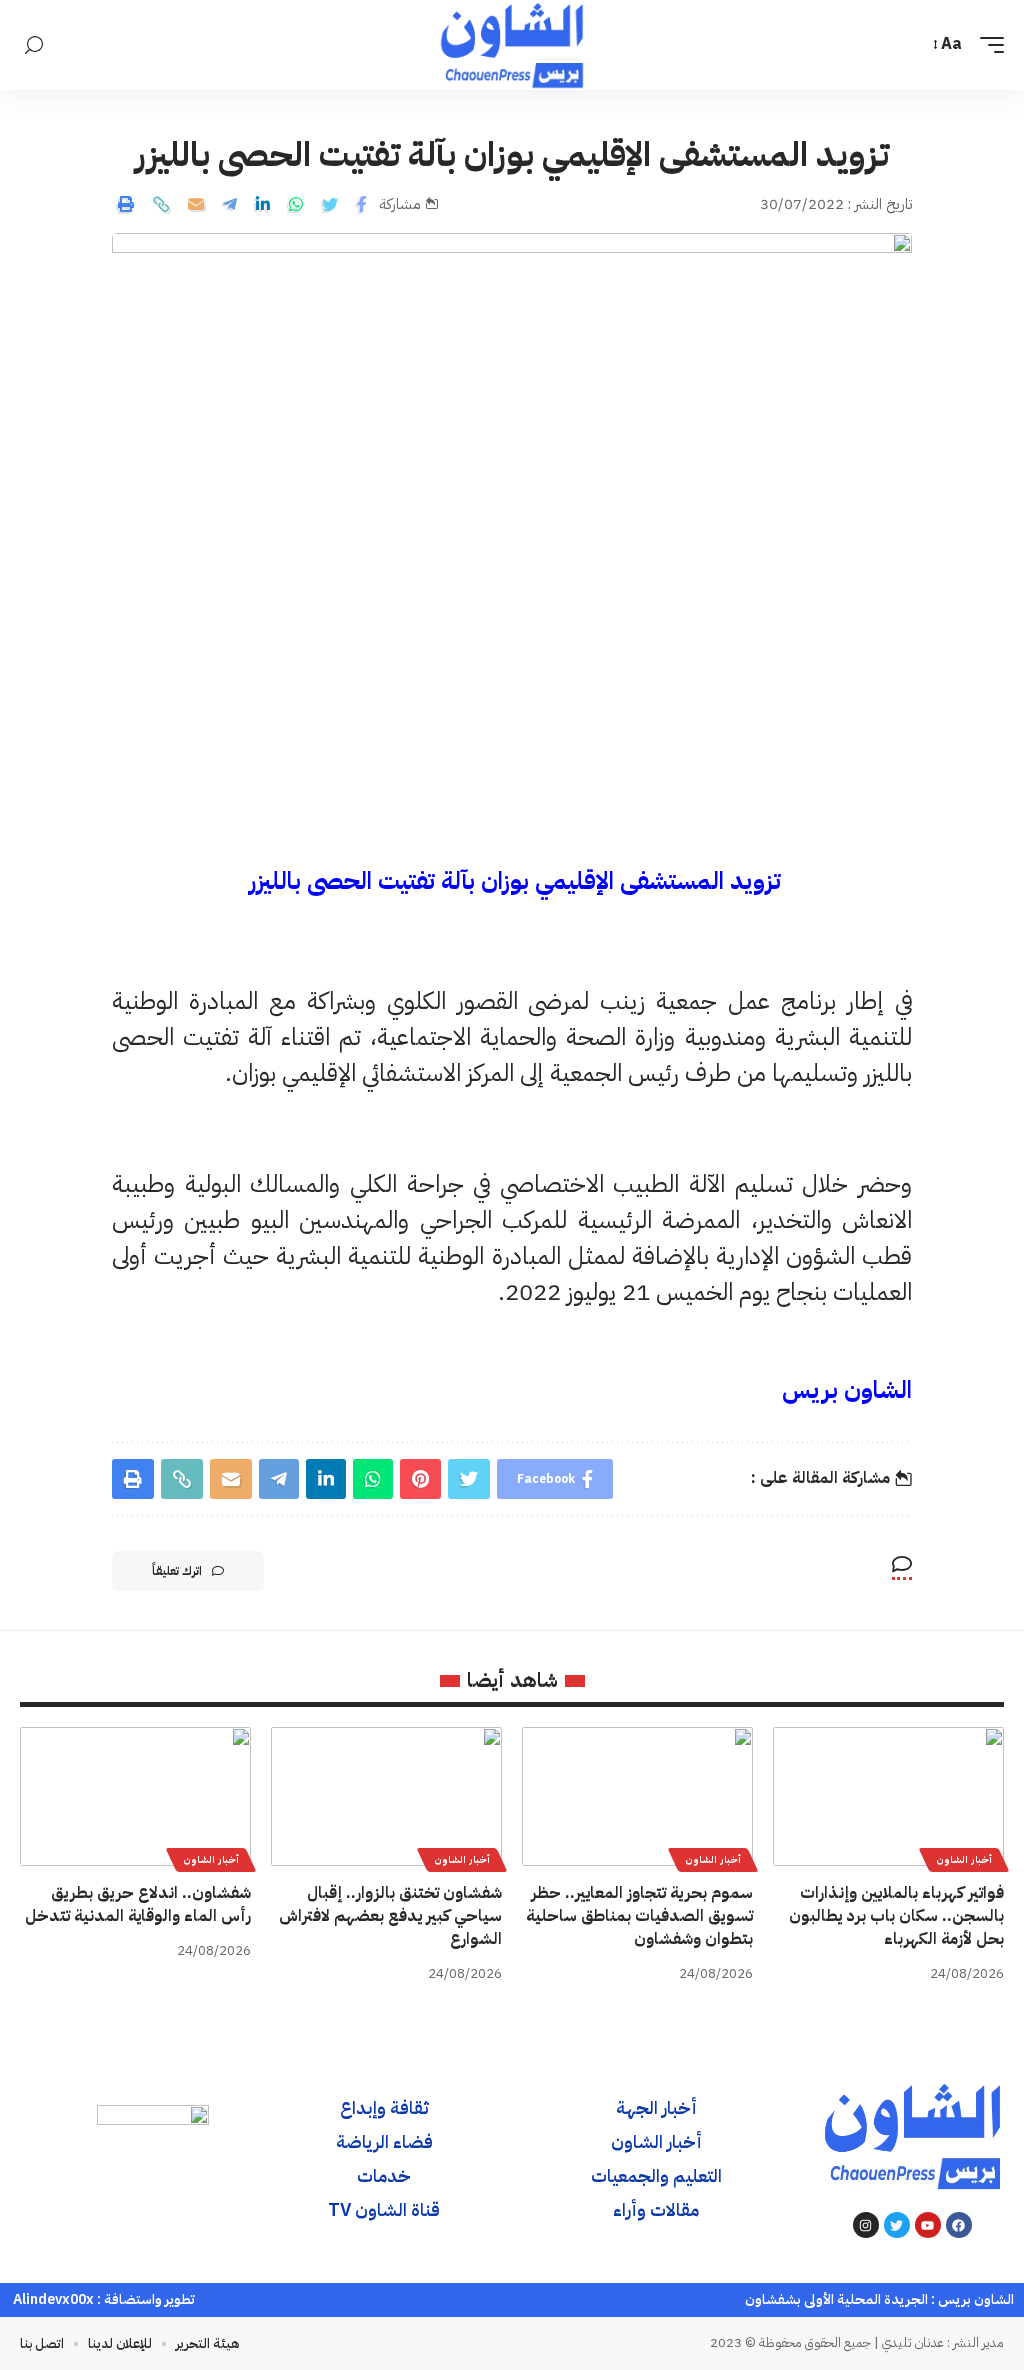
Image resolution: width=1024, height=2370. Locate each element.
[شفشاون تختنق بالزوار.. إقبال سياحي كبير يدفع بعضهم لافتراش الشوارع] (386, 1796)
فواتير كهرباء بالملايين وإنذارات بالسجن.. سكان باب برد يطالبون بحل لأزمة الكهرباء (896, 1916)
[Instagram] (866, 2225)
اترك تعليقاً (177, 1571)
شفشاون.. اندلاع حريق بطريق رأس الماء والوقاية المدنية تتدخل (138, 1904)
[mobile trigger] (987, 44)
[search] (34, 45)
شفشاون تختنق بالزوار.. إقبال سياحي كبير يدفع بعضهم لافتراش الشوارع (390, 1916)
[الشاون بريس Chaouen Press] (511, 45)
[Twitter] (897, 2225)
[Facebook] (959, 2225)
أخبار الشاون (964, 1859)
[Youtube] (928, 2225)
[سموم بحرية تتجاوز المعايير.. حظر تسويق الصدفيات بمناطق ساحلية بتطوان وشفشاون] (637, 1796)
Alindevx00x (53, 2299)
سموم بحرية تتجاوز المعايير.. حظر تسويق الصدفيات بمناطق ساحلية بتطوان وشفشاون (639, 1916)
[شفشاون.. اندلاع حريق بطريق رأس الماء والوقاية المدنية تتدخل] (135, 1796)
